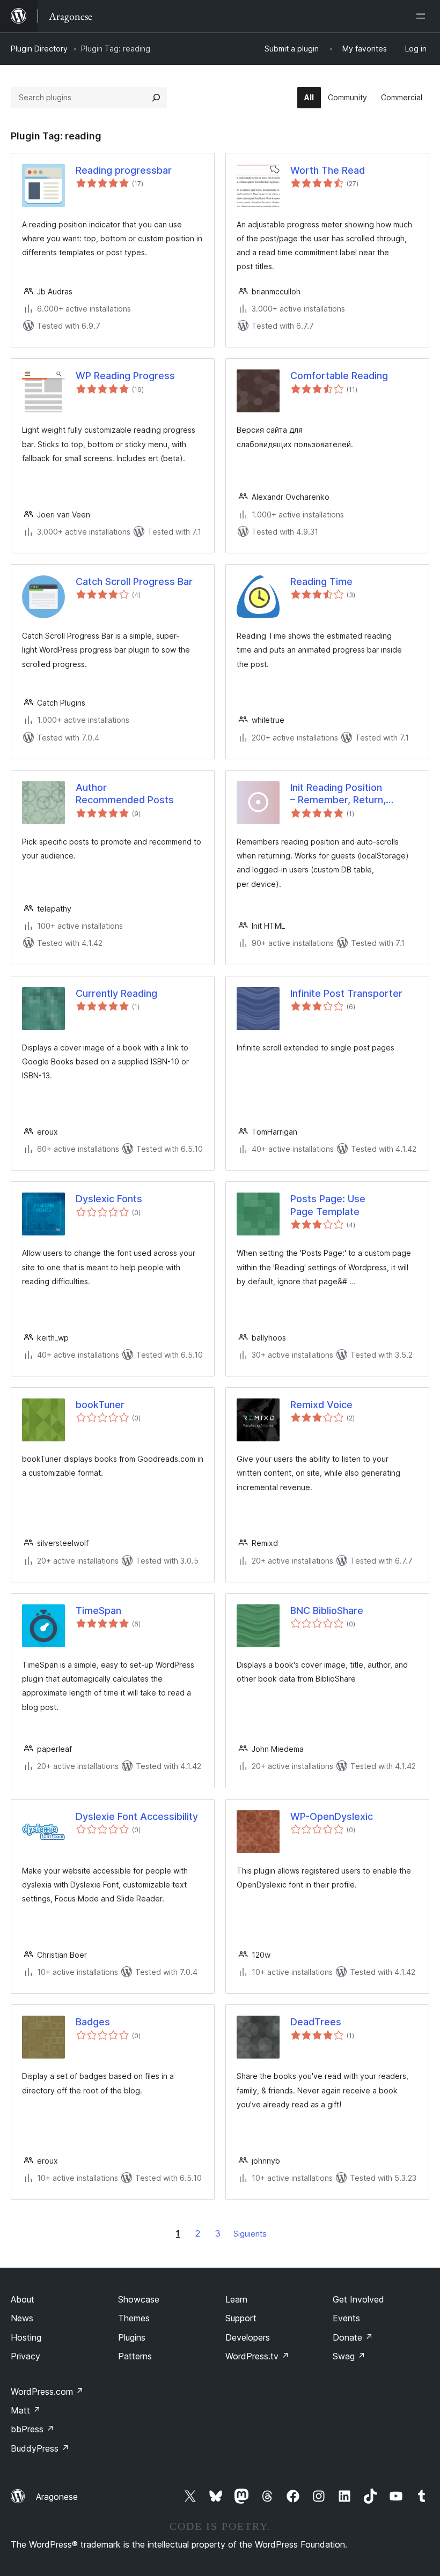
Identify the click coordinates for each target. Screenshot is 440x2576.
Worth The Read (328, 170)
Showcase (139, 2299)
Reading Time (321, 582)
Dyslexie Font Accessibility (137, 1816)
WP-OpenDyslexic (332, 1816)
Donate (353, 2337)
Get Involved (358, 2299)
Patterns (135, 2356)
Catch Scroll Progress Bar (134, 582)
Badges (93, 2022)
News (22, 2318)
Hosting (26, 2337)
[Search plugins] (156, 98)
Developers (248, 2337)
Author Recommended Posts (125, 794)
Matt (26, 2410)
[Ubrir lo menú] (423, 16)
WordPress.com (47, 2392)
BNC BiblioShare (327, 1611)
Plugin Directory (39, 49)
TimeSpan (98, 1611)
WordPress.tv (257, 2356)
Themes (134, 2318)
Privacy (25, 2356)
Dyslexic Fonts (109, 1199)
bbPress (32, 2429)
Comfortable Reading (339, 376)
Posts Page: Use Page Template (328, 1205)
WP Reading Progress (125, 376)
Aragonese (57, 2497)
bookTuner (100, 1405)
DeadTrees (316, 2022)
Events (346, 2318)
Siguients (250, 2234)
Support (241, 2318)
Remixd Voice (321, 1405)
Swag (349, 2356)
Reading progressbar (124, 170)
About (23, 2299)
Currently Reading (116, 993)
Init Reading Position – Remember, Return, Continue (338, 794)
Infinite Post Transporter (346, 993)
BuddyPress (40, 2448)
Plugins (132, 2337)
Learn (236, 2299)
